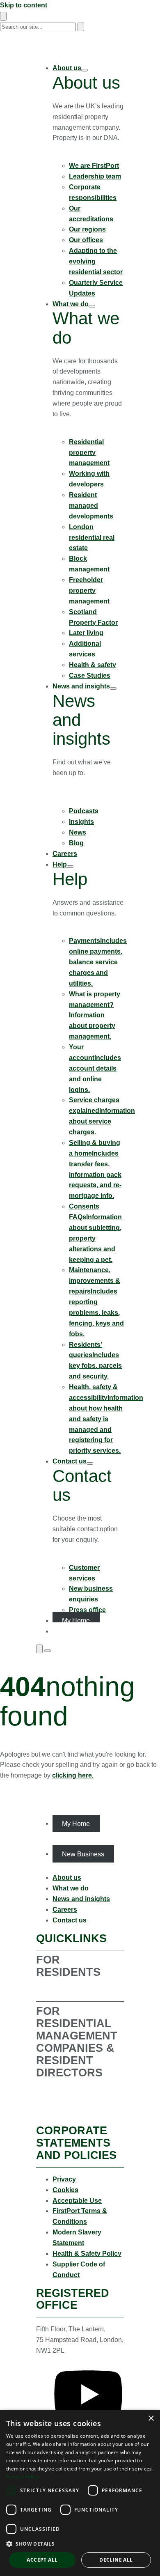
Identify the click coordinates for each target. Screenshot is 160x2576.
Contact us (78, 1557)
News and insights (72, 795)
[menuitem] (88, 181)
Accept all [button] (42, 2560)
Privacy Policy (22, 2476)
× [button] (151, 2419)
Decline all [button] (116, 2560)
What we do (79, 431)
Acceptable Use (77, 2201)
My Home (76, 1823)
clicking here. (73, 1775)
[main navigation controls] (48, 1651)
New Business (83, 1854)
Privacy (64, 2179)
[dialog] (80, 2493)
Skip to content (24, 5)
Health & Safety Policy (87, 2254)
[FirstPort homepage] (80, 51)
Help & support (84, 930)
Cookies (65, 2190)
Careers (65, 1910)
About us (75, 155)
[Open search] (39, 1649)
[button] (80, 2544)
